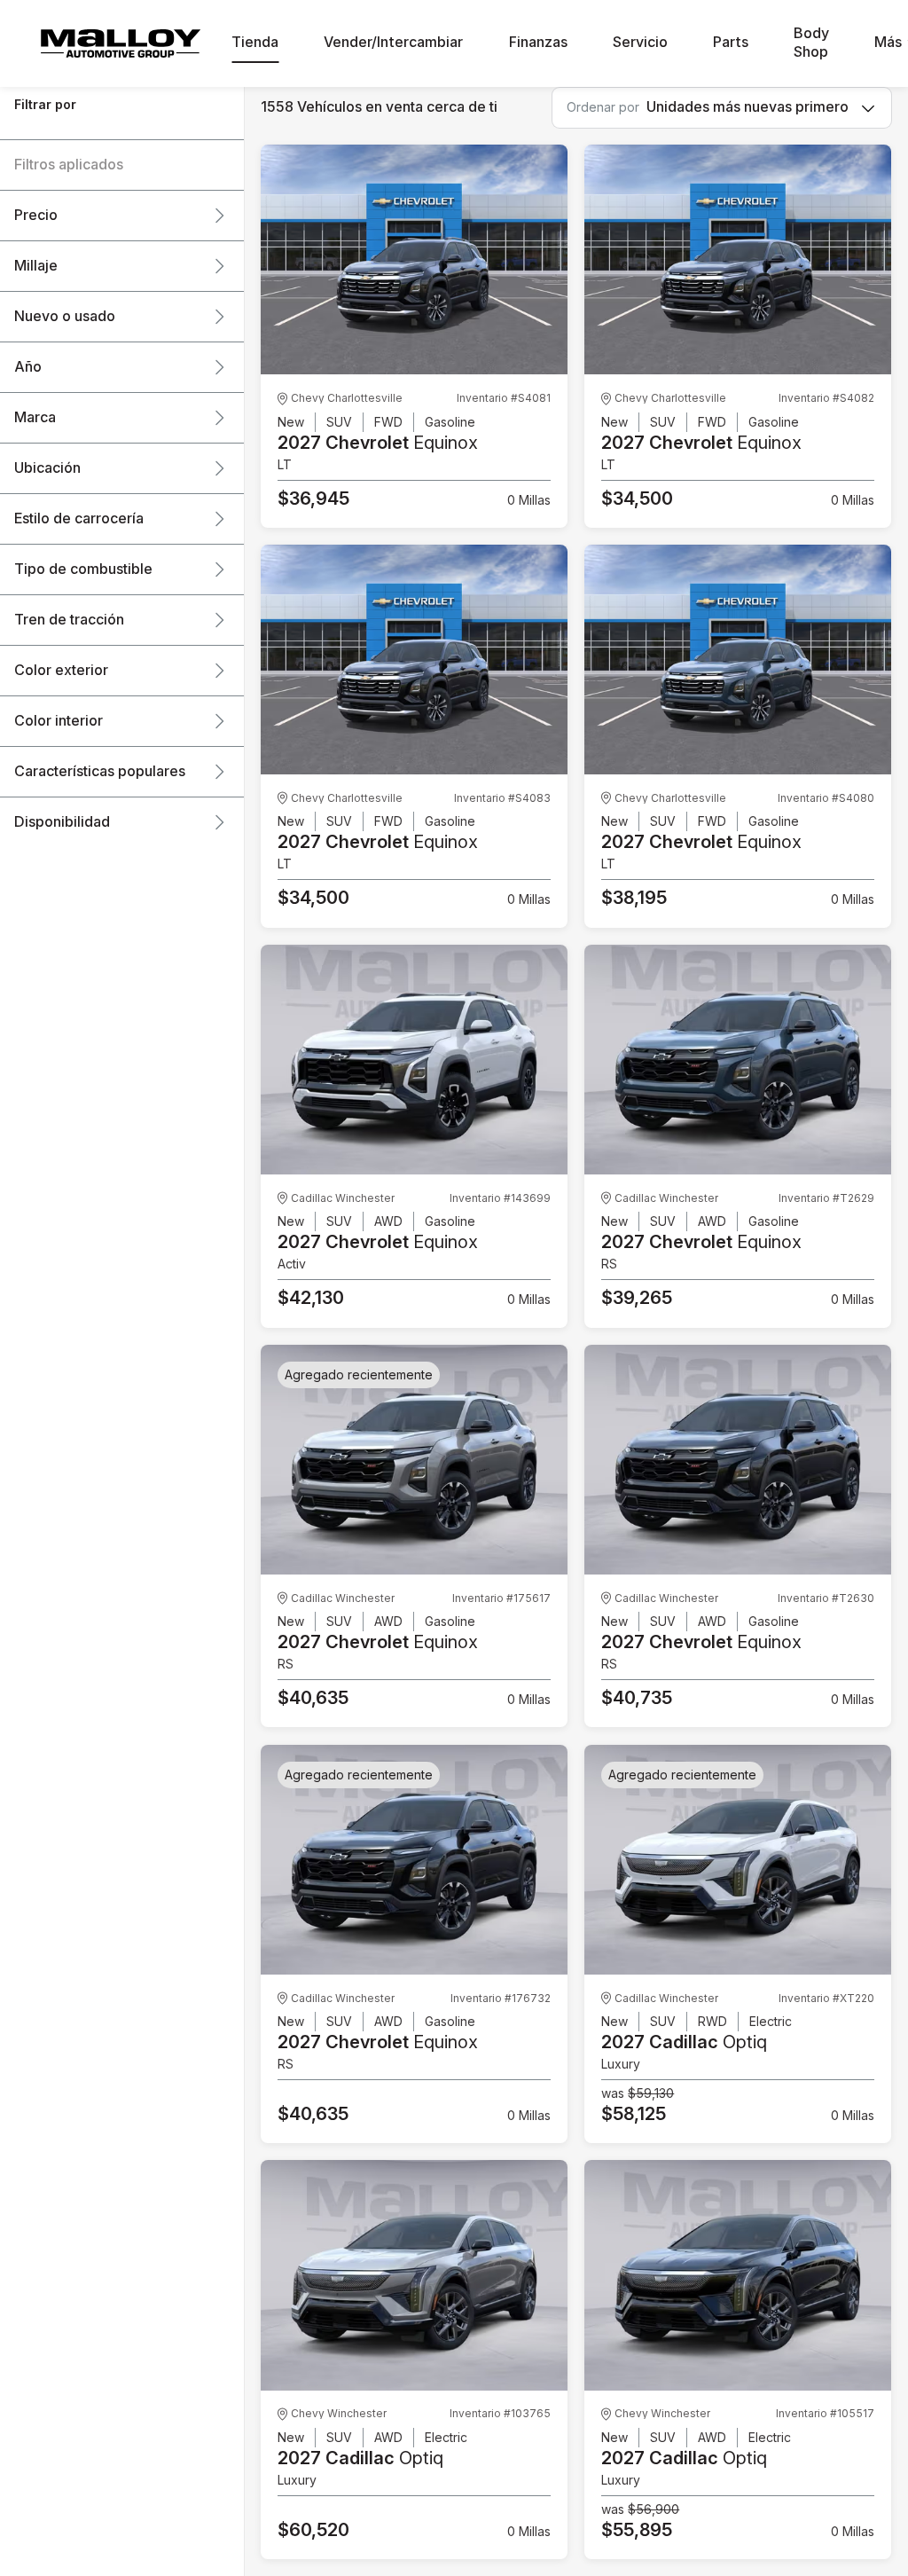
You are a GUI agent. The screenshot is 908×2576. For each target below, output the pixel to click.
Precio (36, 216)
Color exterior (61, 671)
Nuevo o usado (65, 317)
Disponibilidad (62, 822)
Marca (35, 418)
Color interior (59, 721)
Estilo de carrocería (79, 519)
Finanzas (538, 43)
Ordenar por (603, 107)
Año (28, 367)
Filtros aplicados (69, 165)
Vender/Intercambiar (393, 43)
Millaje (36, 266)
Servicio (640, 43)
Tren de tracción (69, 620)
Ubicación (47, 468)
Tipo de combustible (83, 569)
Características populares (100, 772)
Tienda (255, 43)
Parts (731, 43)
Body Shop (811, 43)
